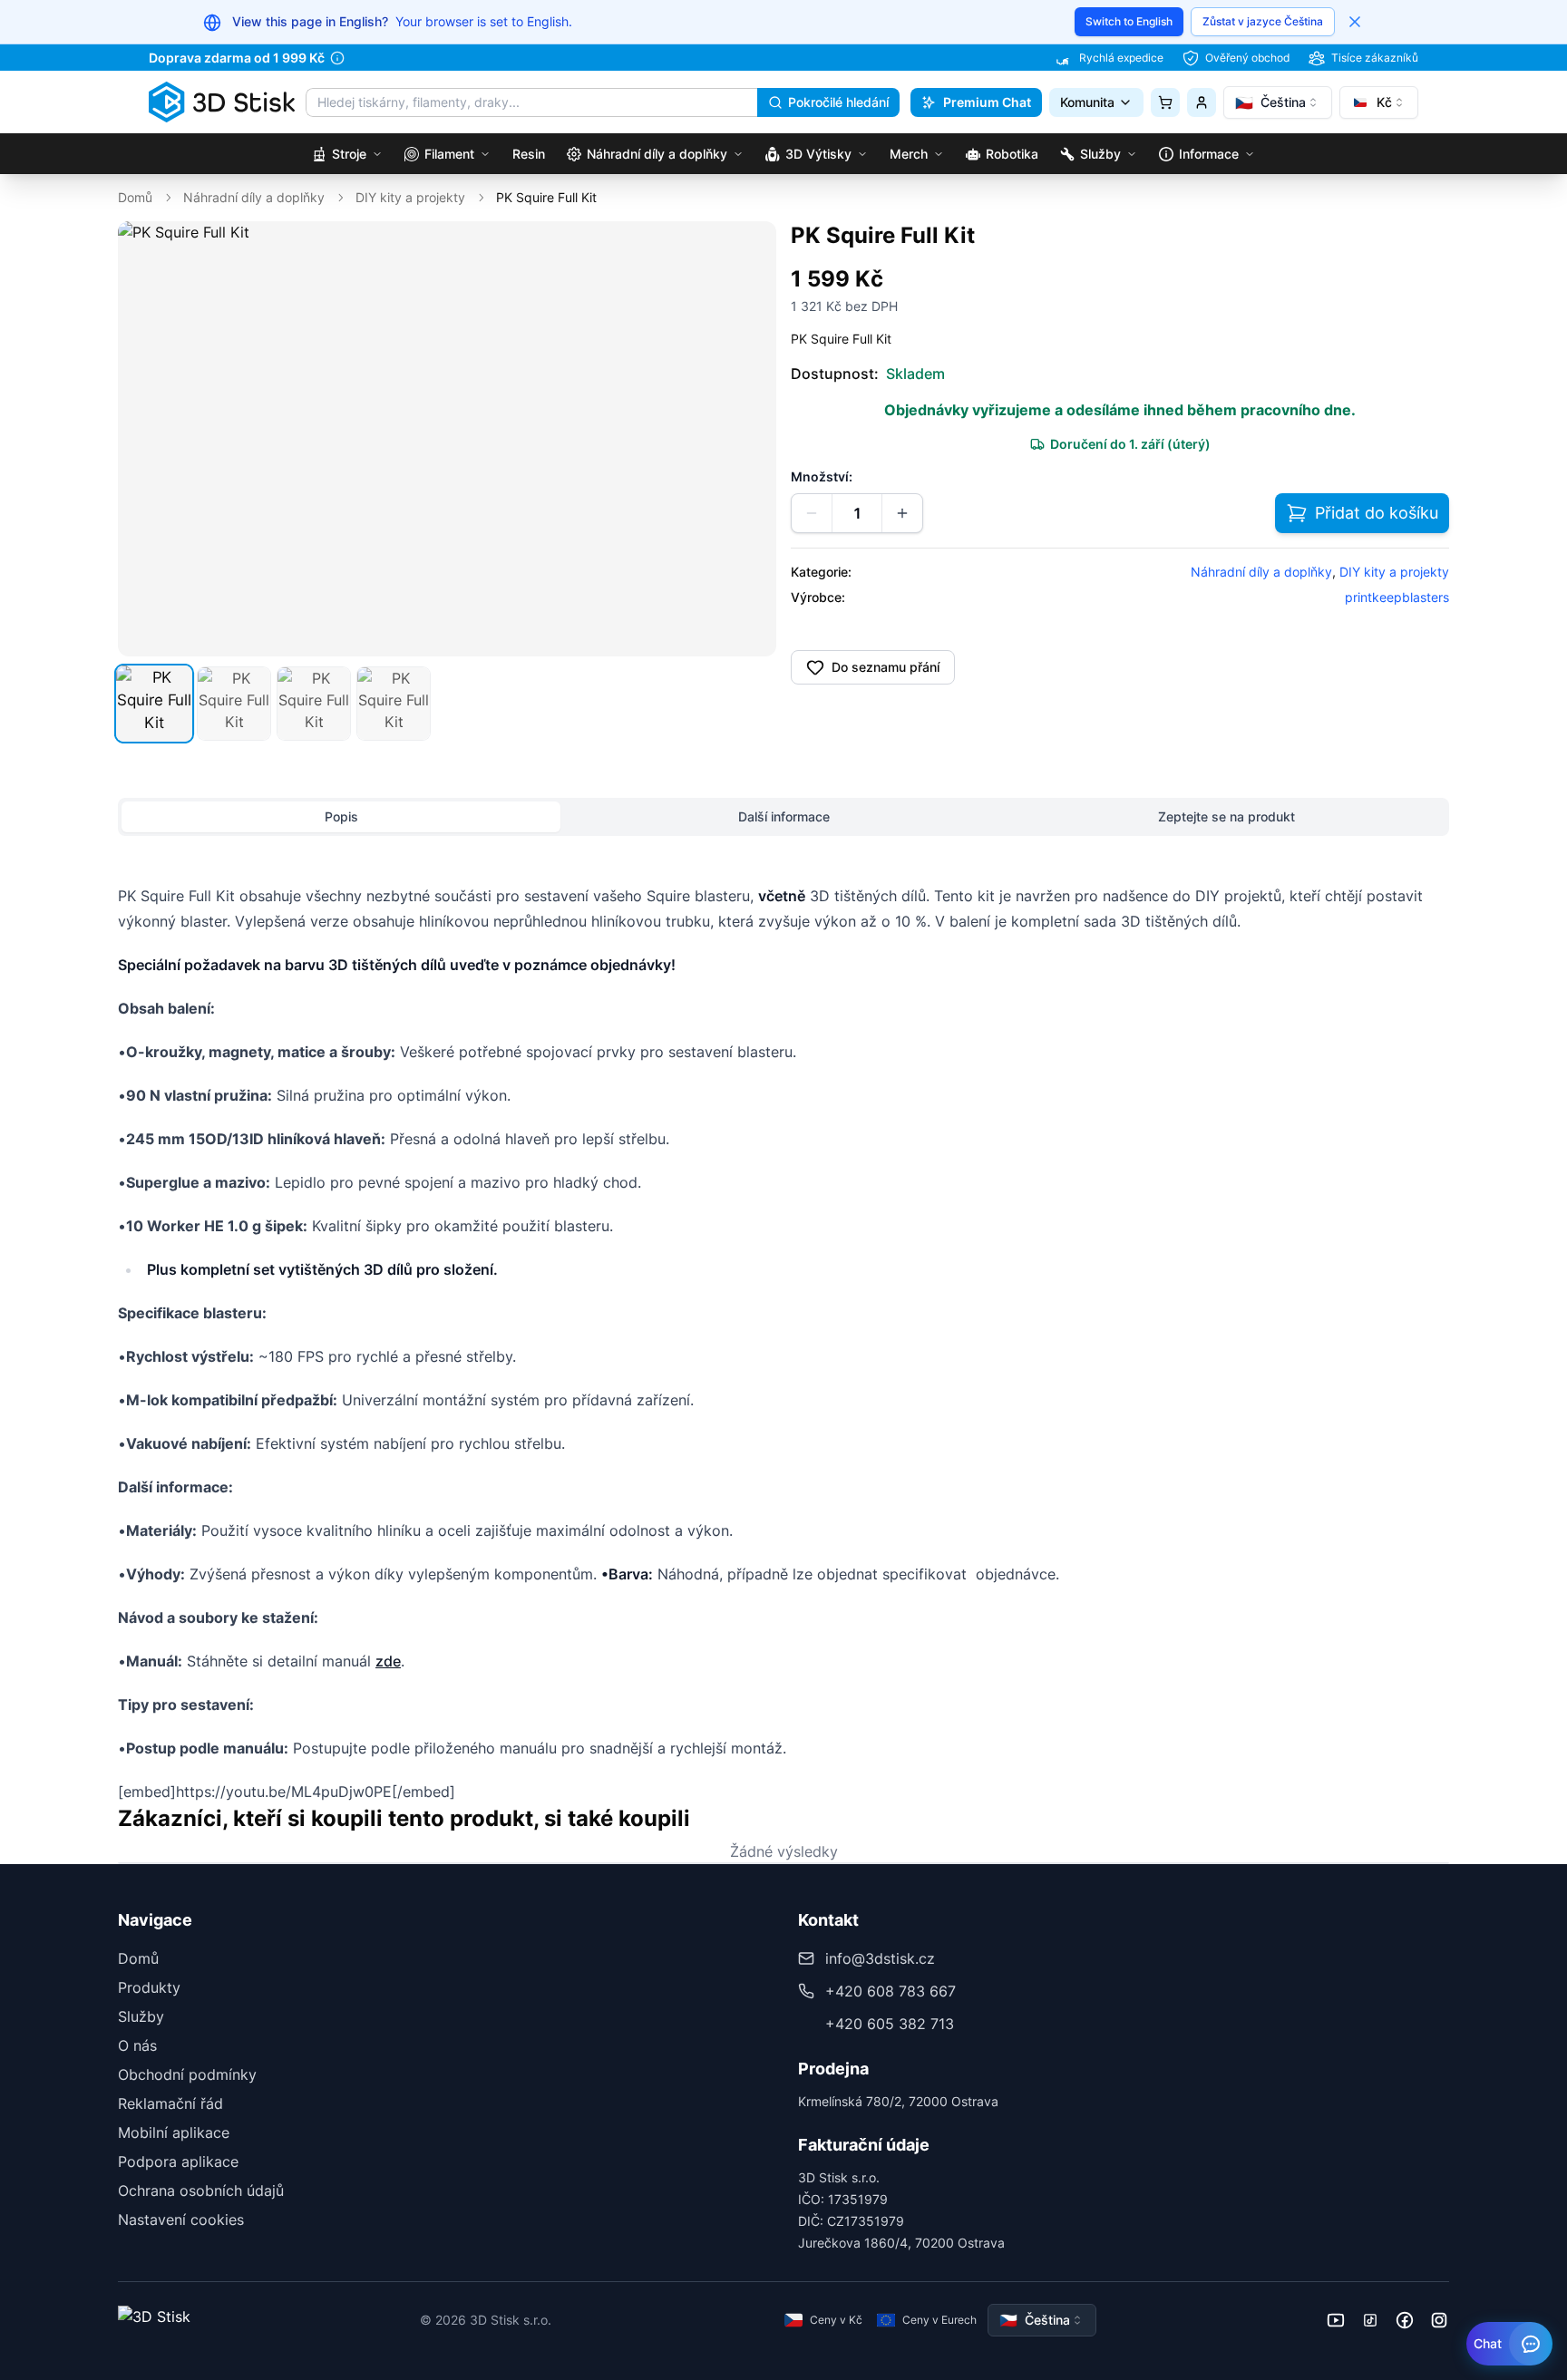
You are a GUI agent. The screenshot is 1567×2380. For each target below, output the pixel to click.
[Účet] (1202, 102)
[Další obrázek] (753, 439)
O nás (137, 2045)
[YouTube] (1336, 2320)
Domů (135, 197)
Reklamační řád (170, 2103)
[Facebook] (1405, 2320)
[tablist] (783, 817)
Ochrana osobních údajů (201, 2191)
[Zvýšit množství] (902, 513)
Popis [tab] (341, 816)
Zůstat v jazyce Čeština (1263, 21)
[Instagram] (1439, 2320)
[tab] (154, 704)
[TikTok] (1370, 2320)
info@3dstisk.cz (880, 1958)
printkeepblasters (1397, 597)
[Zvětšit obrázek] (750, 248)
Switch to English (1129, 21)
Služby (141, 2016)
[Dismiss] (1355, 22)
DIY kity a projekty (410, 197)
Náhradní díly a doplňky (254, 197)
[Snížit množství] (812, 513)
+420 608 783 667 (891, 1991)
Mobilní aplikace (174, 2132)
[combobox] (1278, 102)
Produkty (149, 1987)
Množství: (822, 476)
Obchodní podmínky (187, 2074)
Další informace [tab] (784, 816)
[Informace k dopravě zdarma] (337, 58)
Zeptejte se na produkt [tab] (1226, 816)
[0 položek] (1165, 102)
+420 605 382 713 (890, 2024)
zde (388, 1661)
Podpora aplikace (178, 2161)
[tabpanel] (783, 1335)
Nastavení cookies (181, 2220)
